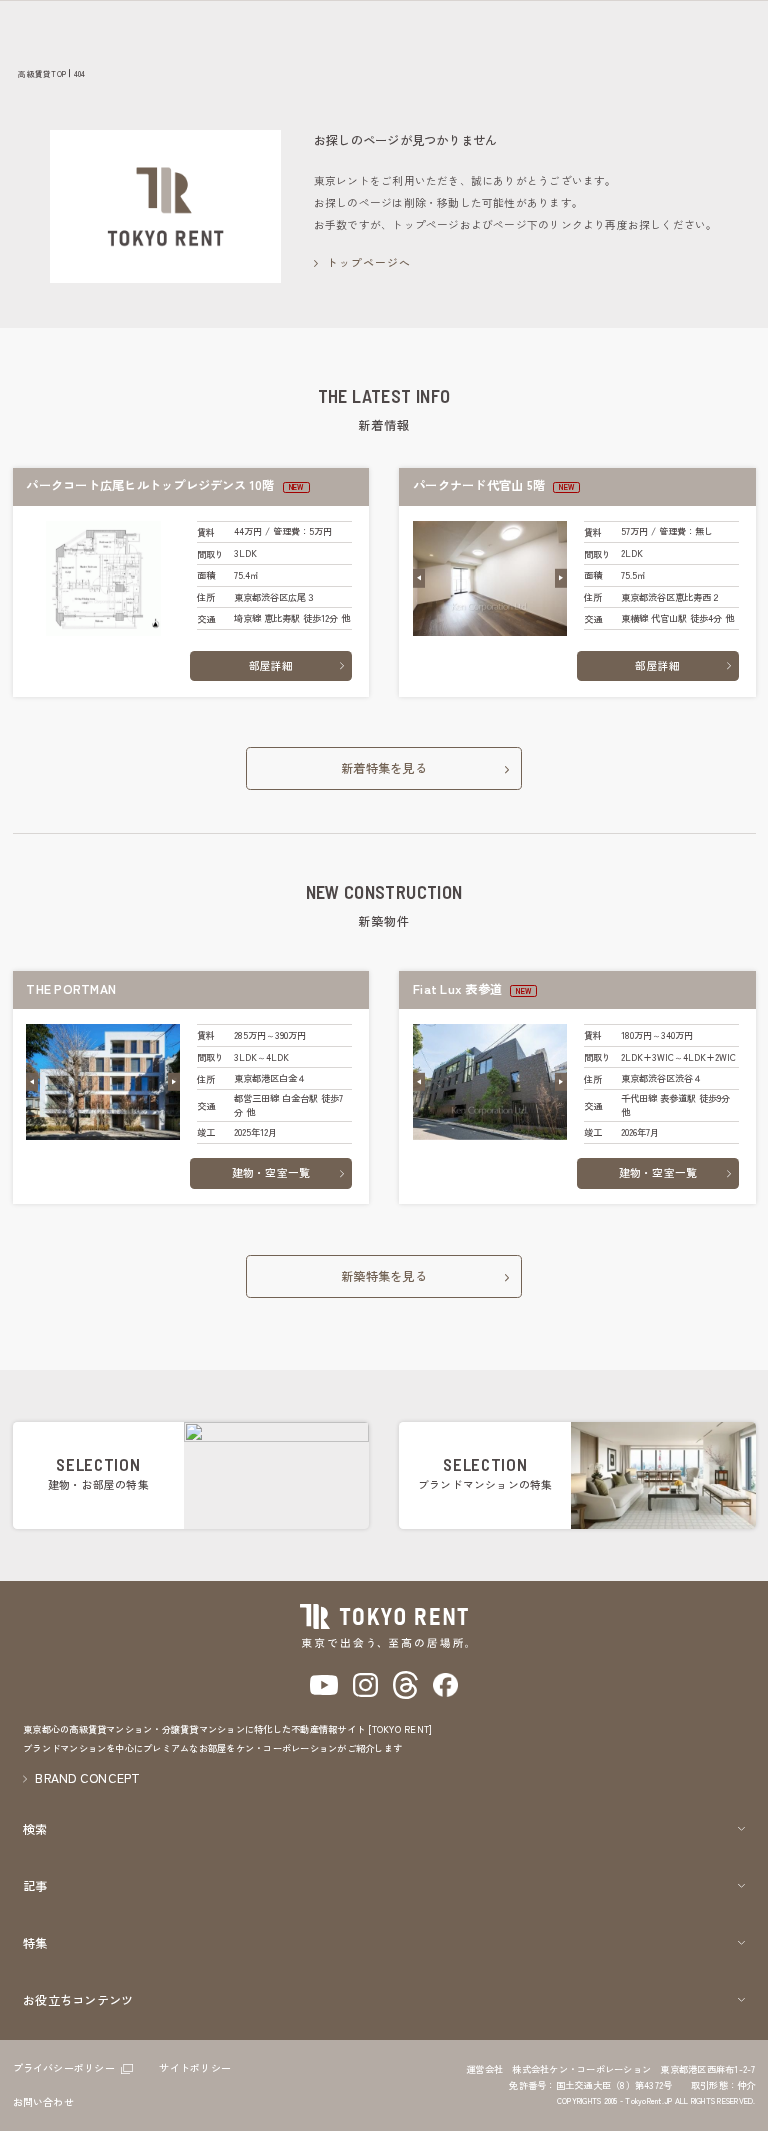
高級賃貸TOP (42, 73)
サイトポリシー (195, 2067)
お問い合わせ (43, 2101)
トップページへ (369, 262)
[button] (419, 578)
